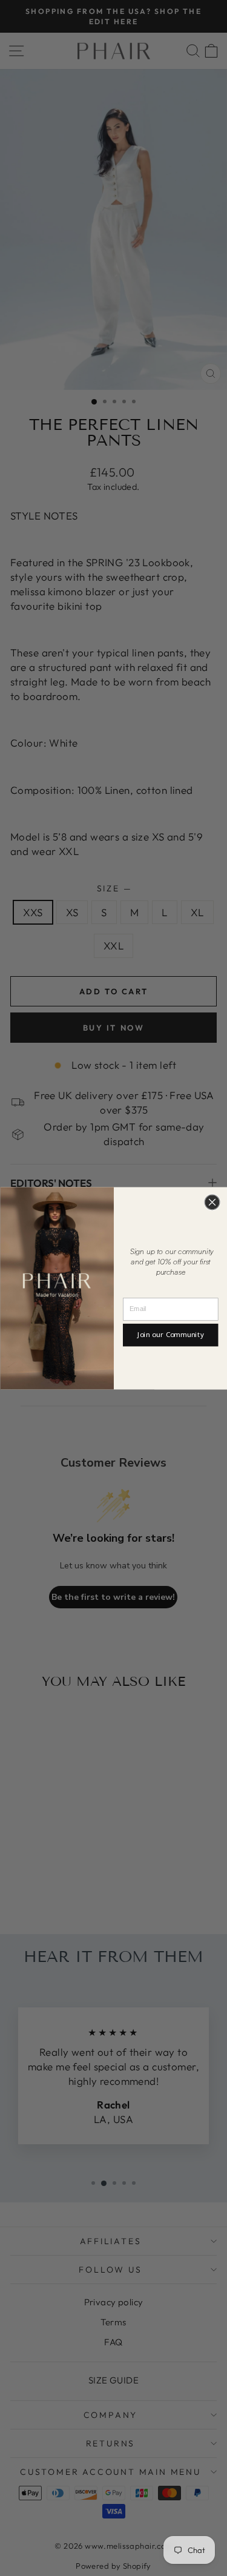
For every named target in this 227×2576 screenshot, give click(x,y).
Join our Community (170, 1335)
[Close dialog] (212, 1202)
